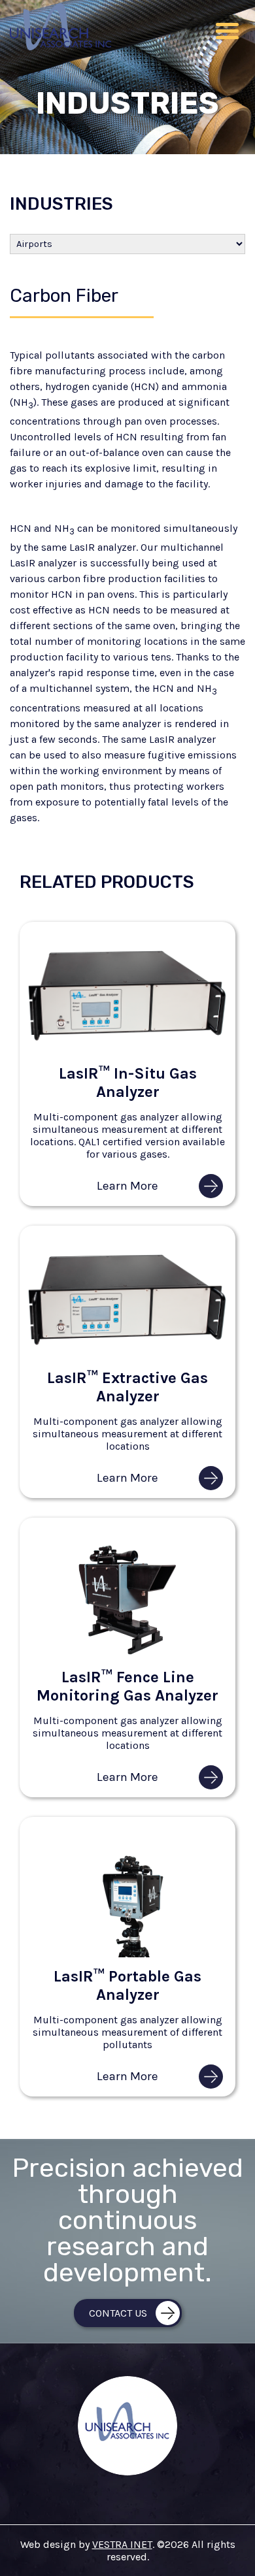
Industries (61, 204)
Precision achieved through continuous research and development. (128, 2222)
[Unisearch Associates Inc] (60, 47)
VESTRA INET (122, 2544)
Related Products (107, 882)
